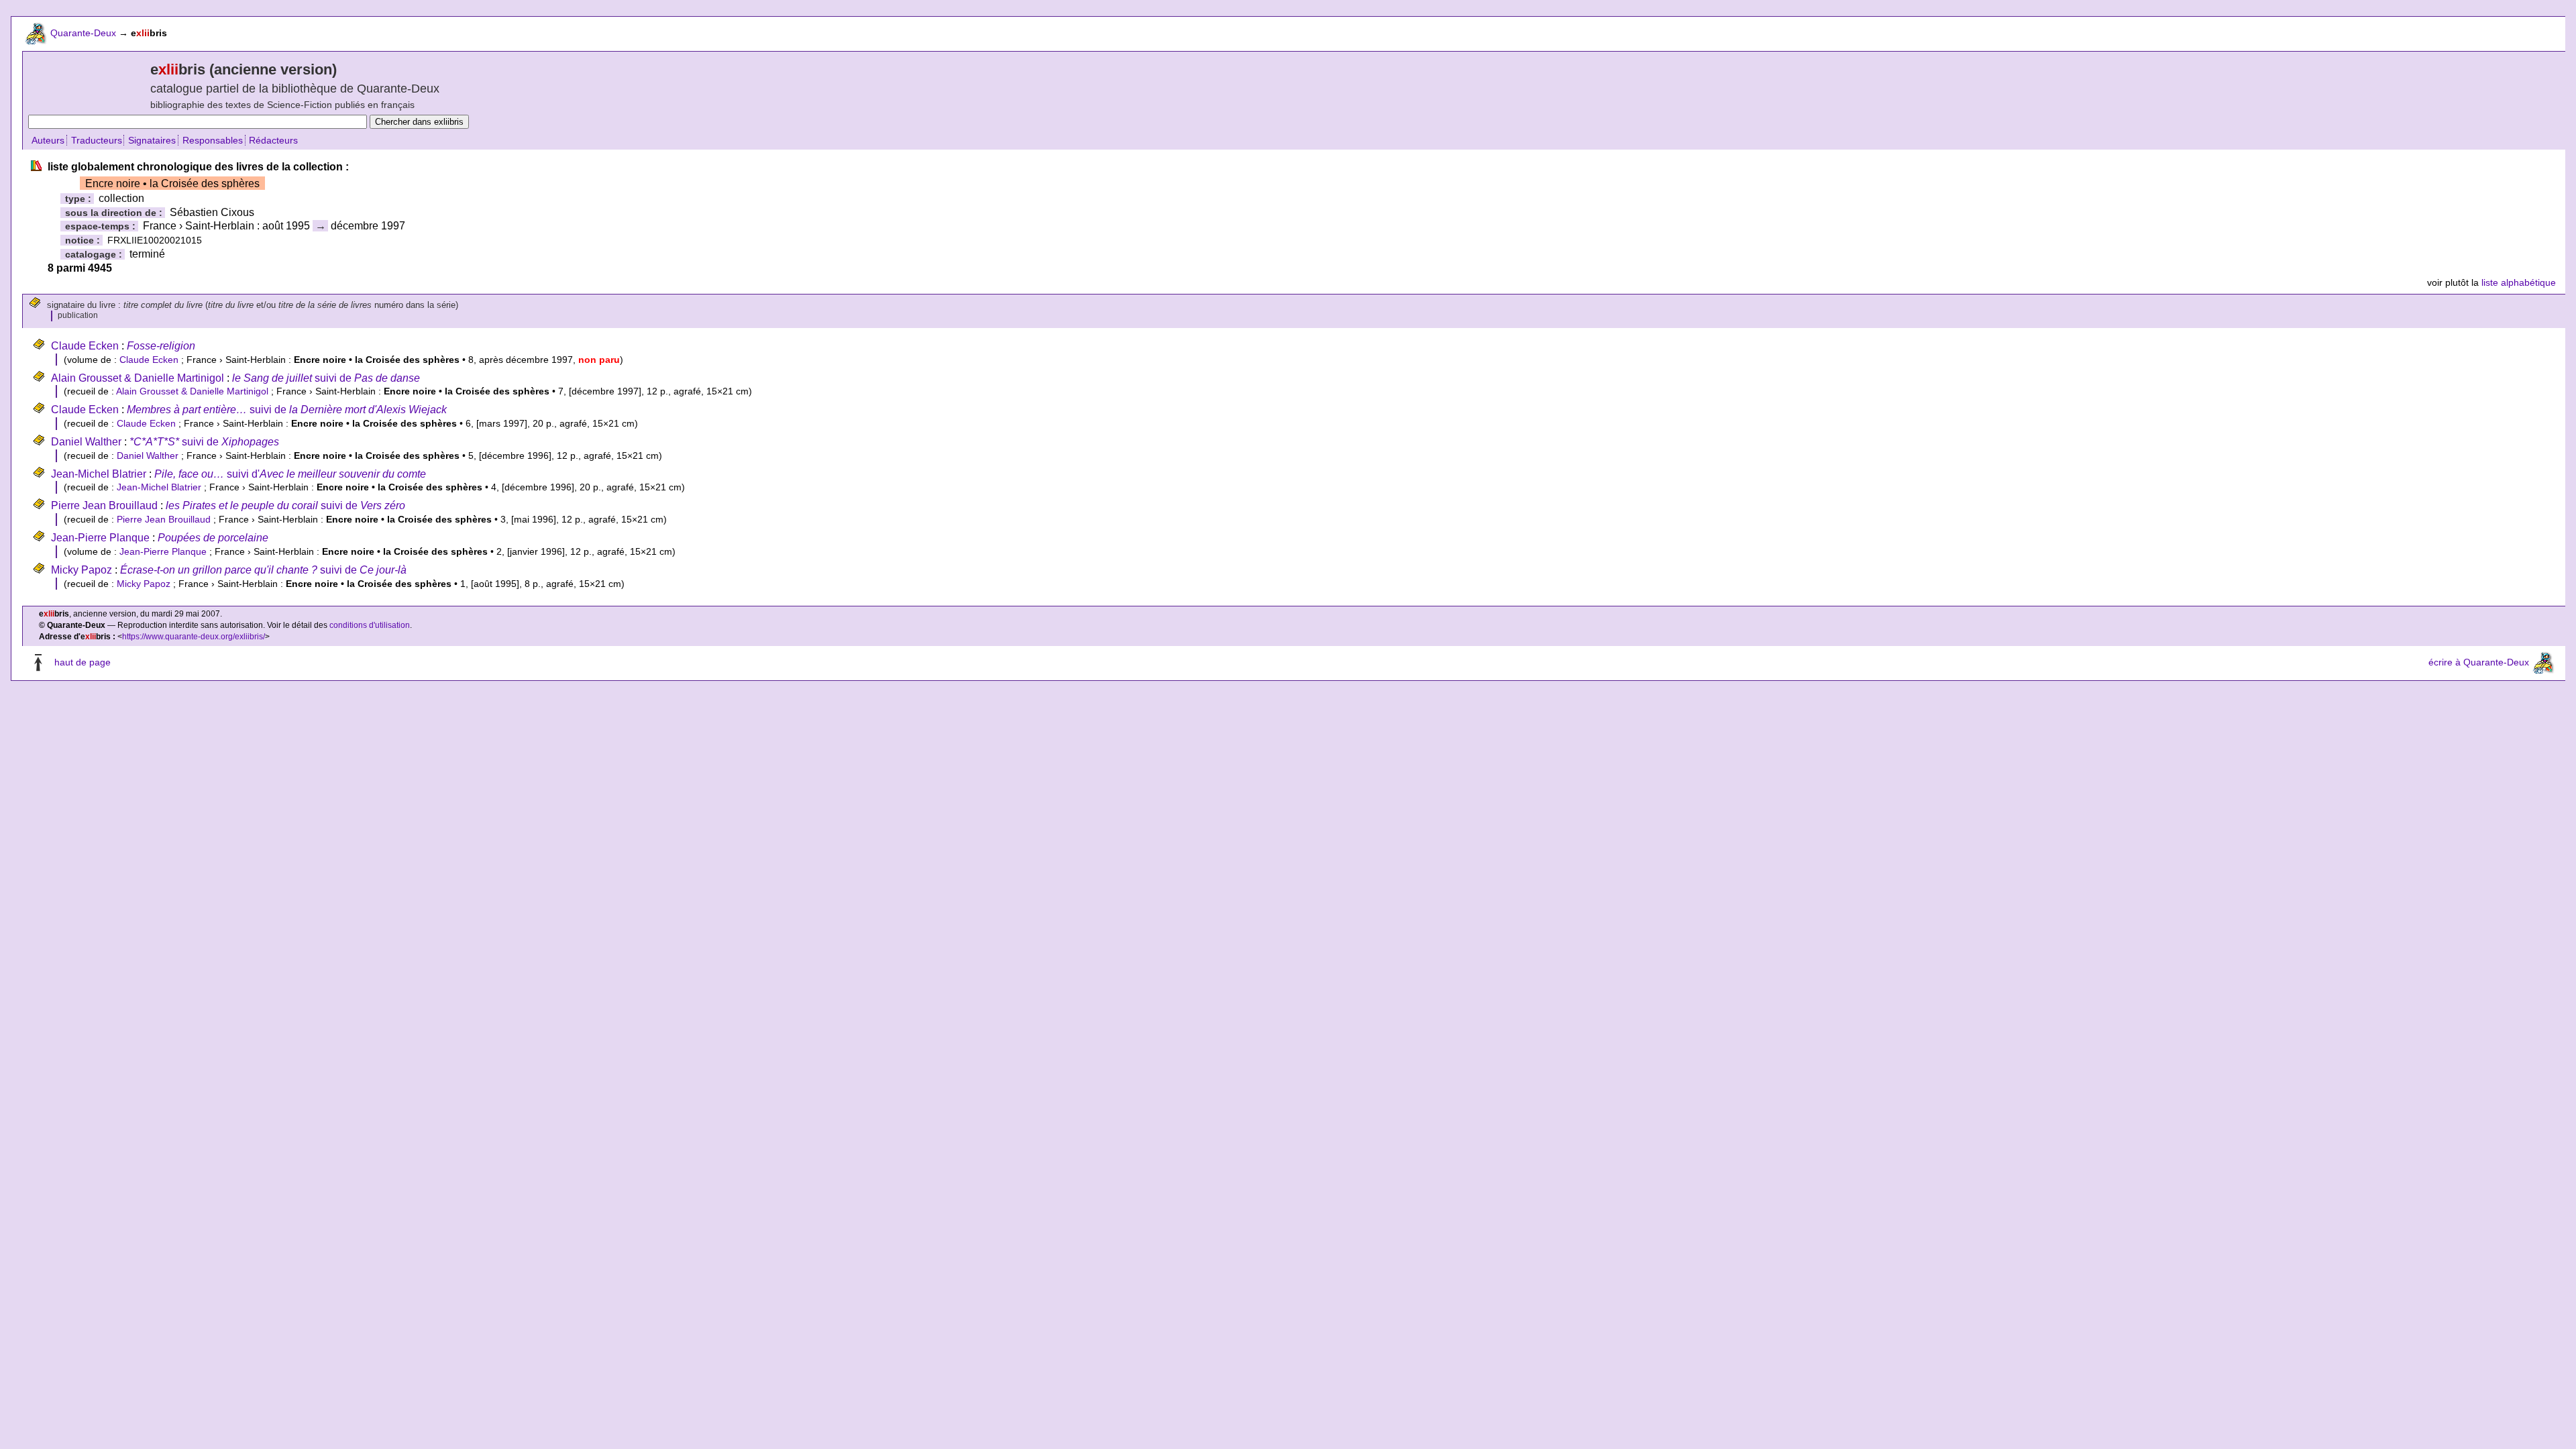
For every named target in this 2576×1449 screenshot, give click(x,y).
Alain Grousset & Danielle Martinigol (138, 378)
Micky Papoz (82, 570)
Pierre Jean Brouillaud (104, 505)
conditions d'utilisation (370, 625)
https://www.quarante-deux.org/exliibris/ (194, 637)
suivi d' (290, 474)
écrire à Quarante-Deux (2479, 662)
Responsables (213, 140)
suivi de (326, 378)
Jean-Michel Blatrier (99, 474)
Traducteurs (97, 140)
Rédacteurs (273, 140)
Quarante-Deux (83, 33)
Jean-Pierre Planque (100, 538)
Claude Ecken (85, 346)
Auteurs (48, 140)
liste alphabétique (2519, 282)
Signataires (152, 140)
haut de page (83, 662)
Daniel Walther (86, 442)
